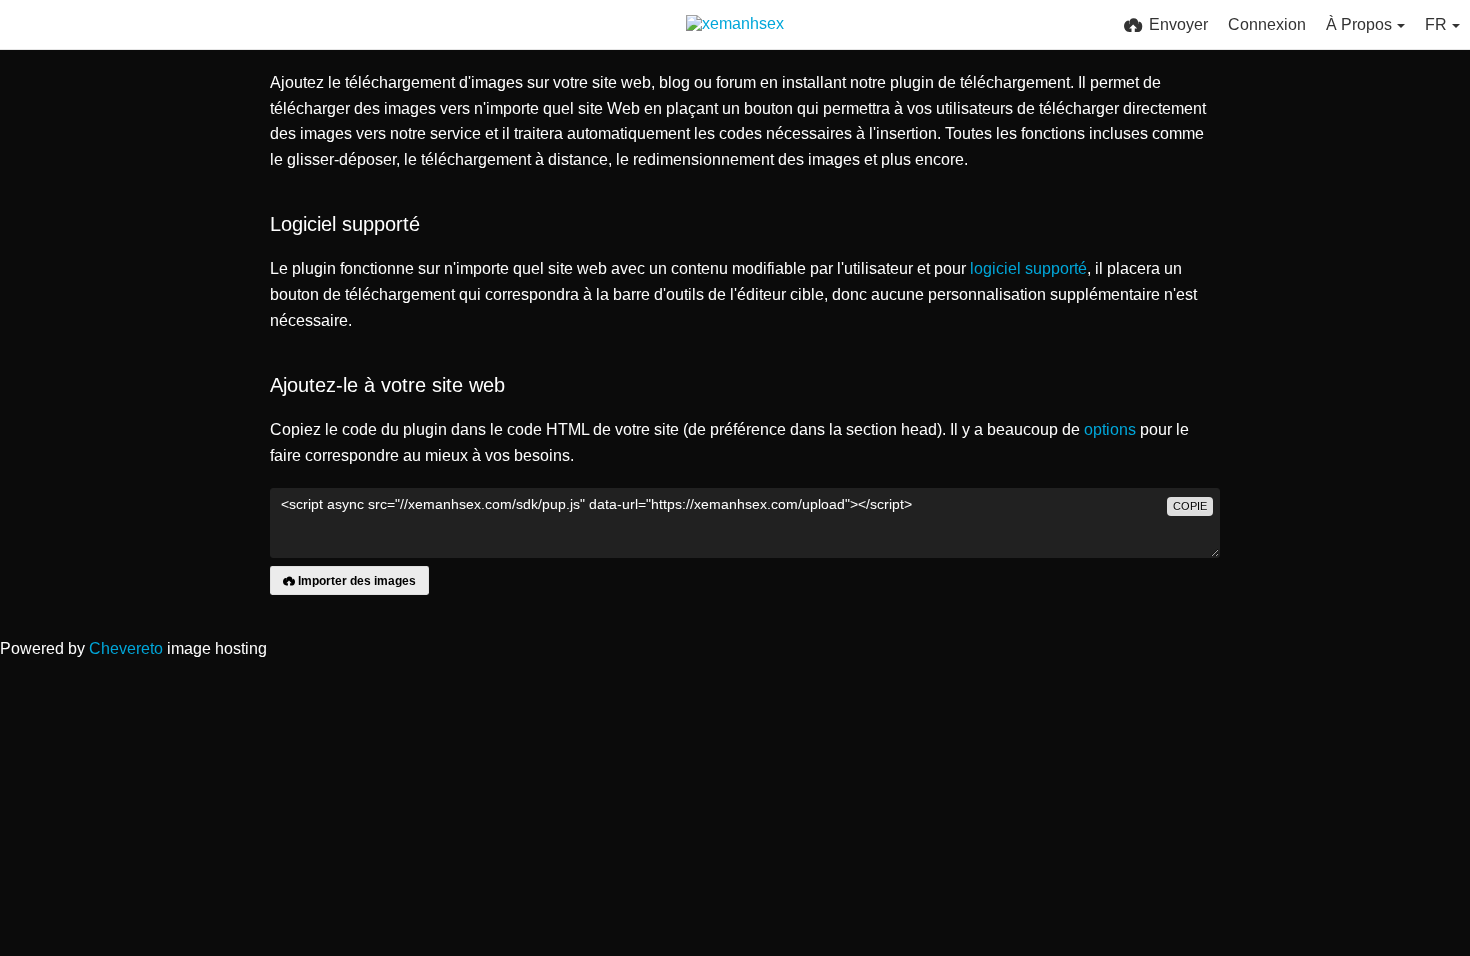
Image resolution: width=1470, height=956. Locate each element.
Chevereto (126, 648)
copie (1190, 506)
